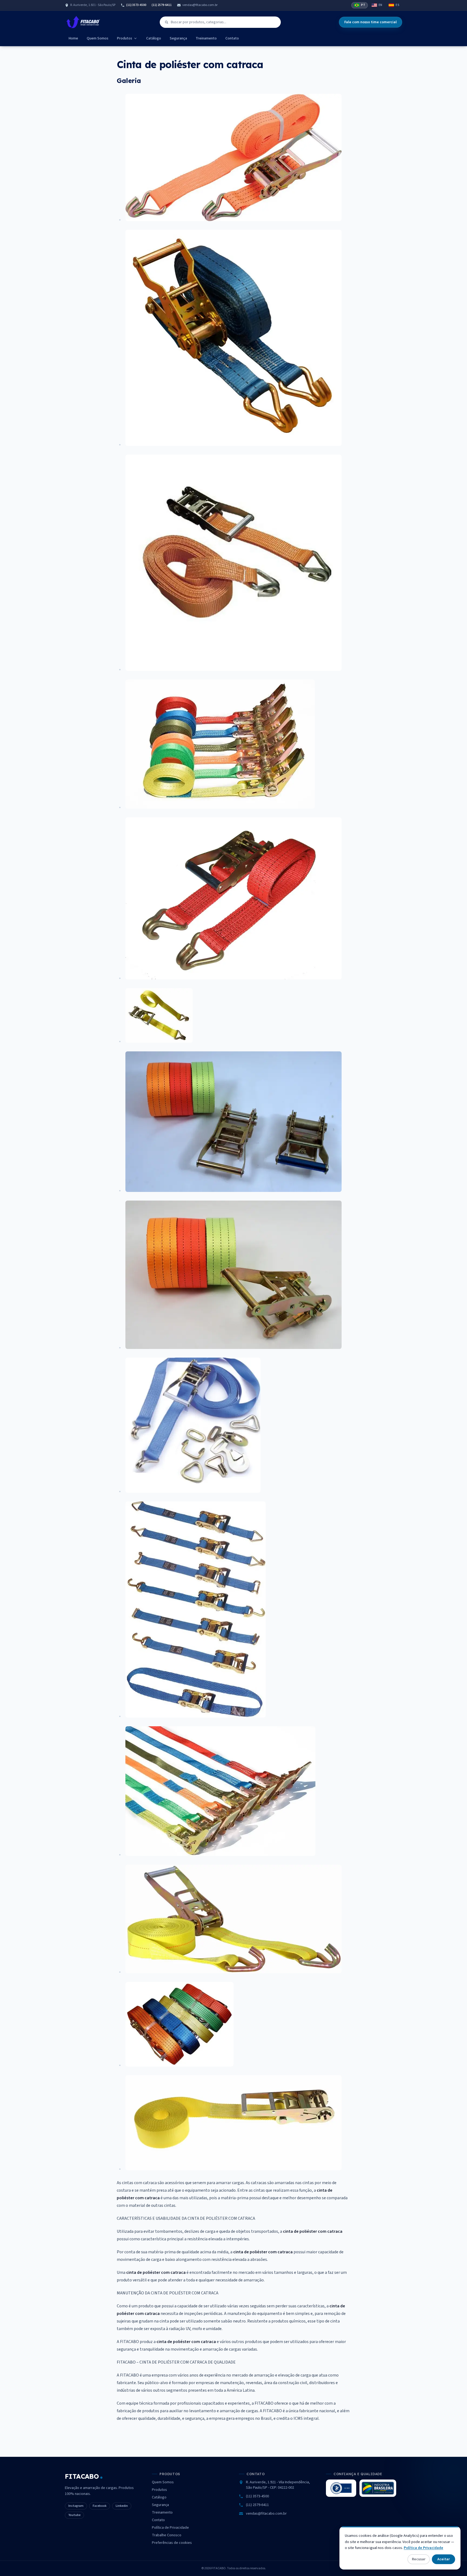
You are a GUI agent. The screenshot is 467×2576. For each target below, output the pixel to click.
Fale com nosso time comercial (371, 22)
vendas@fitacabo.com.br (200, 5)
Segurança (178, 38)
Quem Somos (98, 38)
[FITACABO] (83, 22)
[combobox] (220, 22)
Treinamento (206, 38)
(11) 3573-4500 (136, 5)
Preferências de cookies (172, 2543)
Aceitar (443, 2559)
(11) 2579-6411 (162, 5)
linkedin (122, 2506)
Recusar (419, 2559)
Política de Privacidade (170, 2528)
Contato (232, 38)
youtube (74, 2515)
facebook (100, 2506)
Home (73, 38)
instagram (76, 2506)
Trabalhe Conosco (167, 2535)
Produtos (125, 38)
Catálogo (154, 38)
